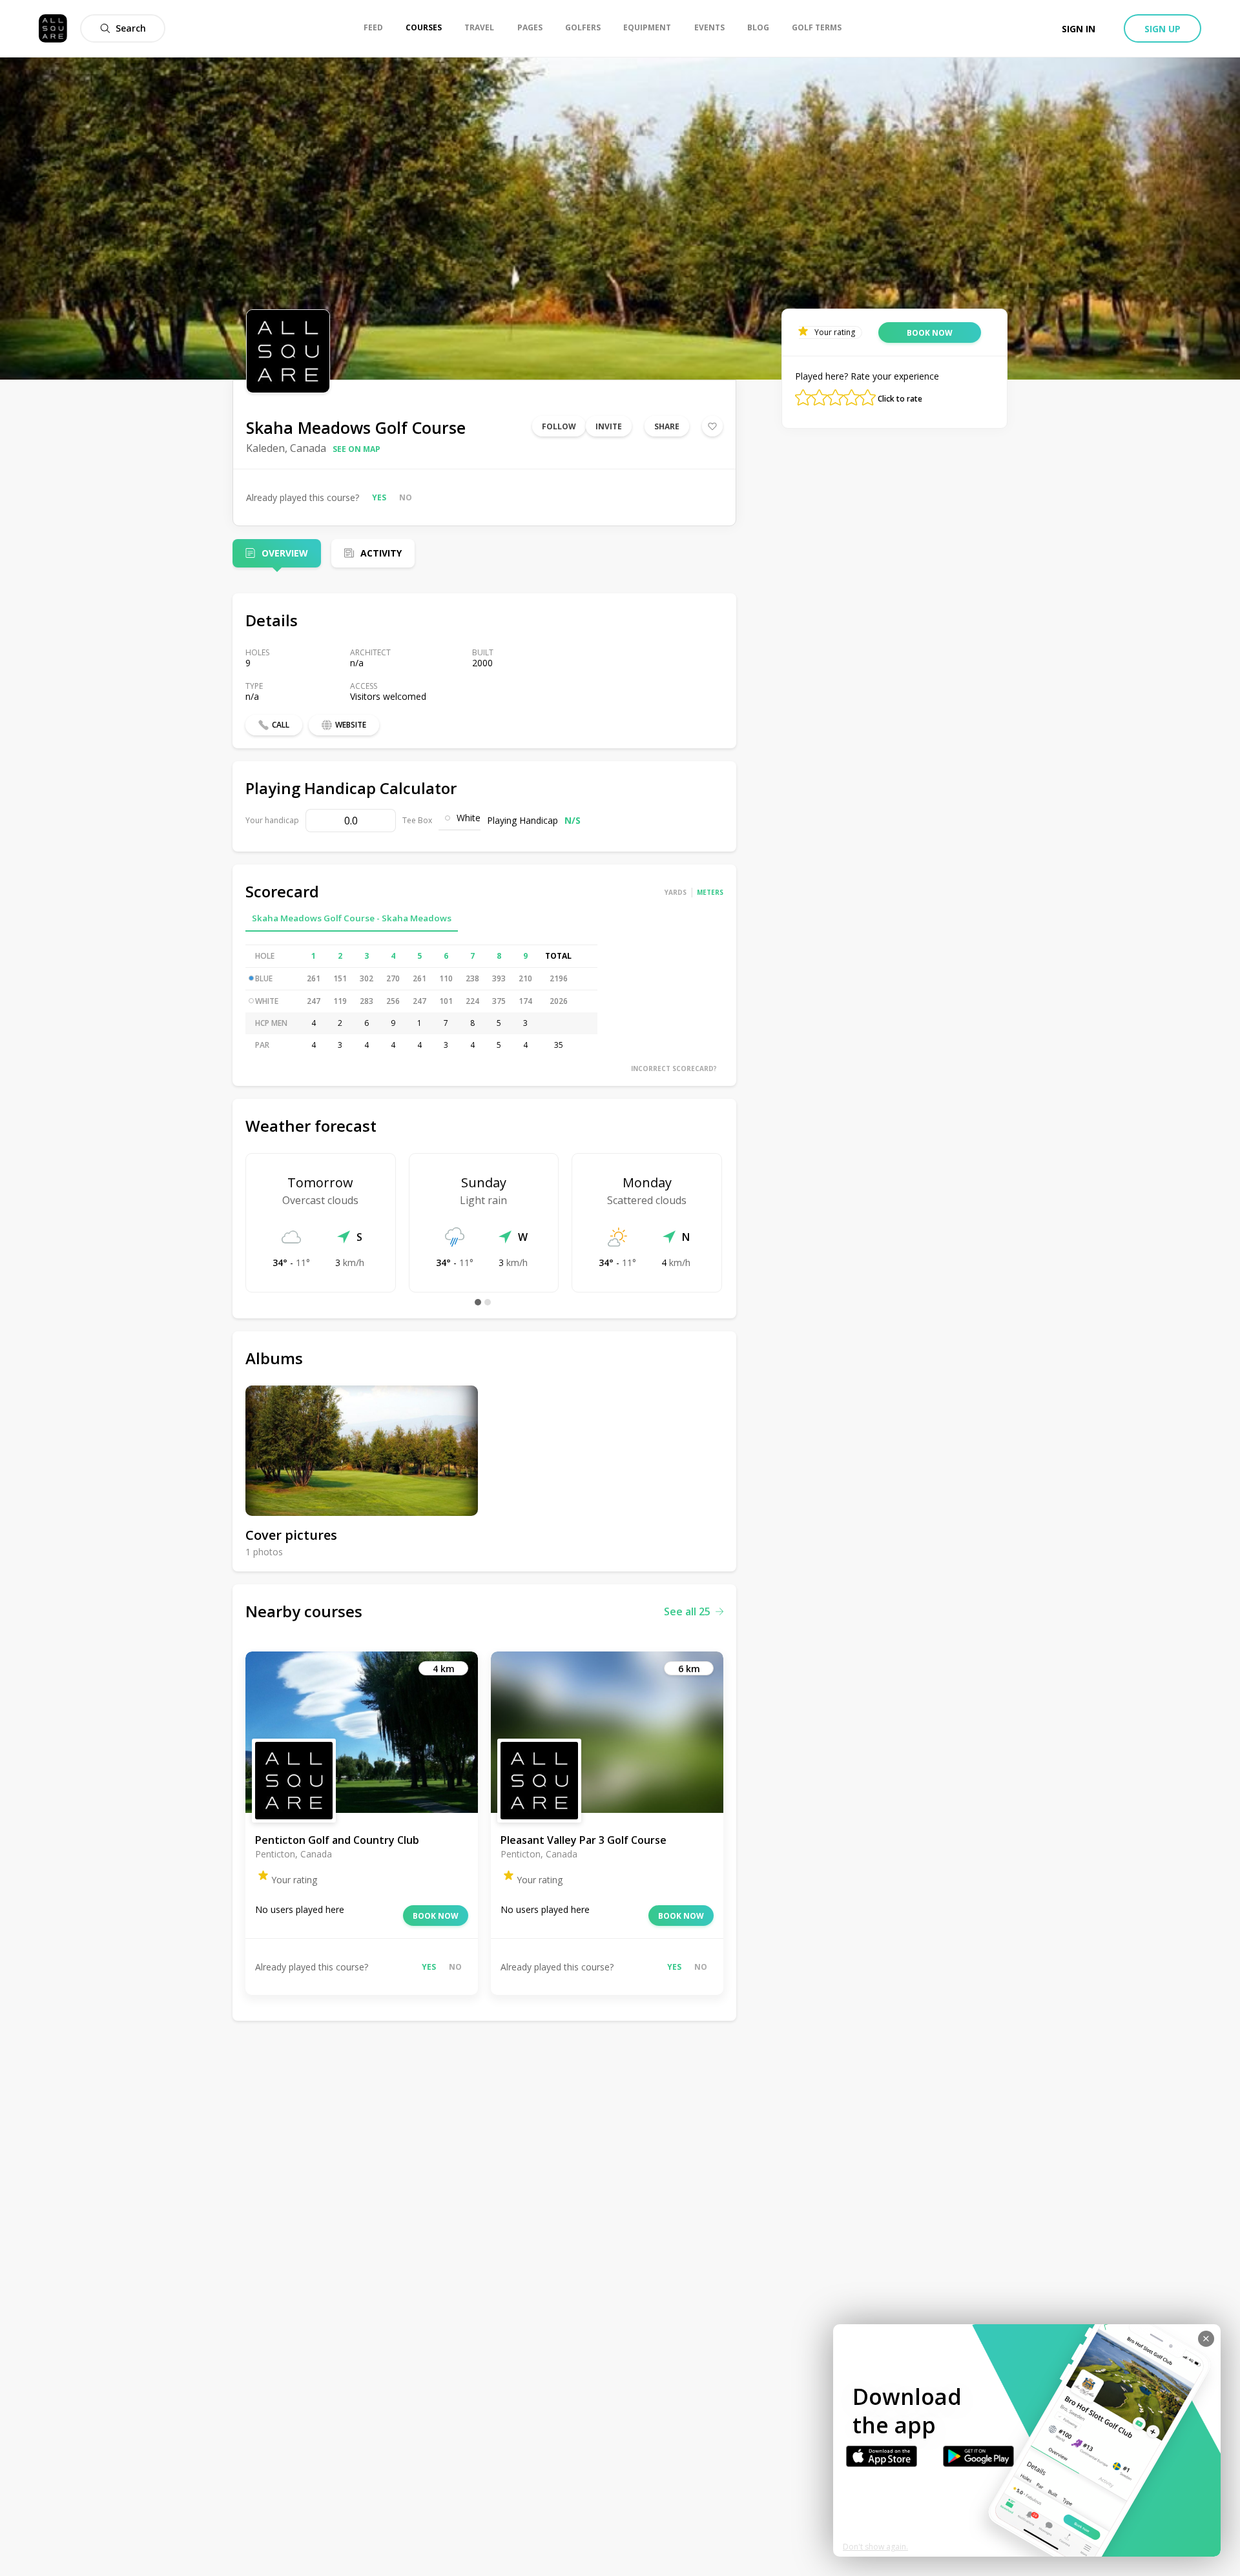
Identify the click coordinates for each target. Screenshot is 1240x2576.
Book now (436, 1916)
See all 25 (687, 1611)
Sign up (1162, 29)
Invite (609, 426)
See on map (356, 449)
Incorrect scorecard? (674, 1068)
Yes (379, 497)
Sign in (1079, 29)
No (406, 497)
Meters (710, 892)
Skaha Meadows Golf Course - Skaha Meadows (352, 918)
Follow (559, 426)
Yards (676, 892)
